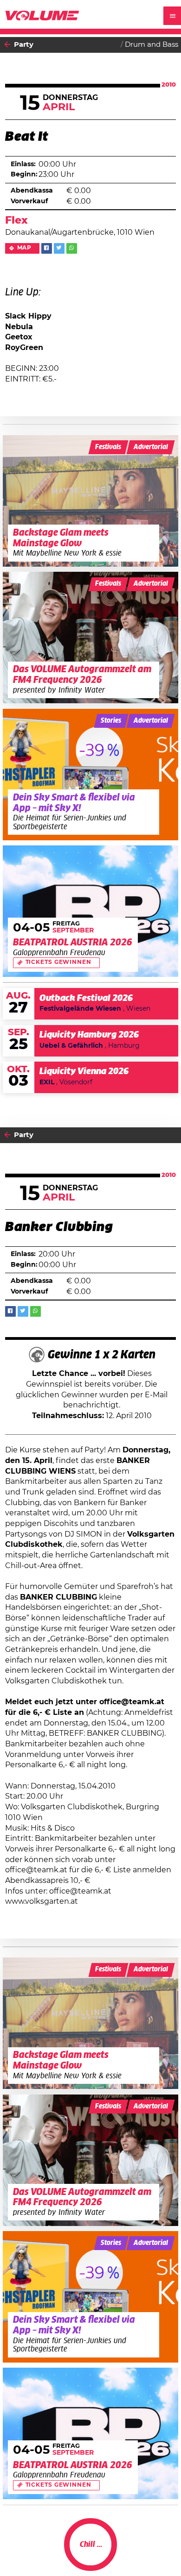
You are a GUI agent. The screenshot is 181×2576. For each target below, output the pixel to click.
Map (25, 248)
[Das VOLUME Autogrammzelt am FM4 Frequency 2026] (91, 638)
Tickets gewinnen (58, 962)
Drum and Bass (152, 45)
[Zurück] (7, 45)
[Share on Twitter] (59, 248)
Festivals (108, 447)
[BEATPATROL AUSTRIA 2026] (91, 911)
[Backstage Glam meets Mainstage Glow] (91, 501)
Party (24, 45)
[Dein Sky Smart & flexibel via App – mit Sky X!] (91, 775)
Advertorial (151, 447)
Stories (111, 721)
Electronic (161, 2552)
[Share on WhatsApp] (72, 248)
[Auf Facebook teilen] (47, 248)
